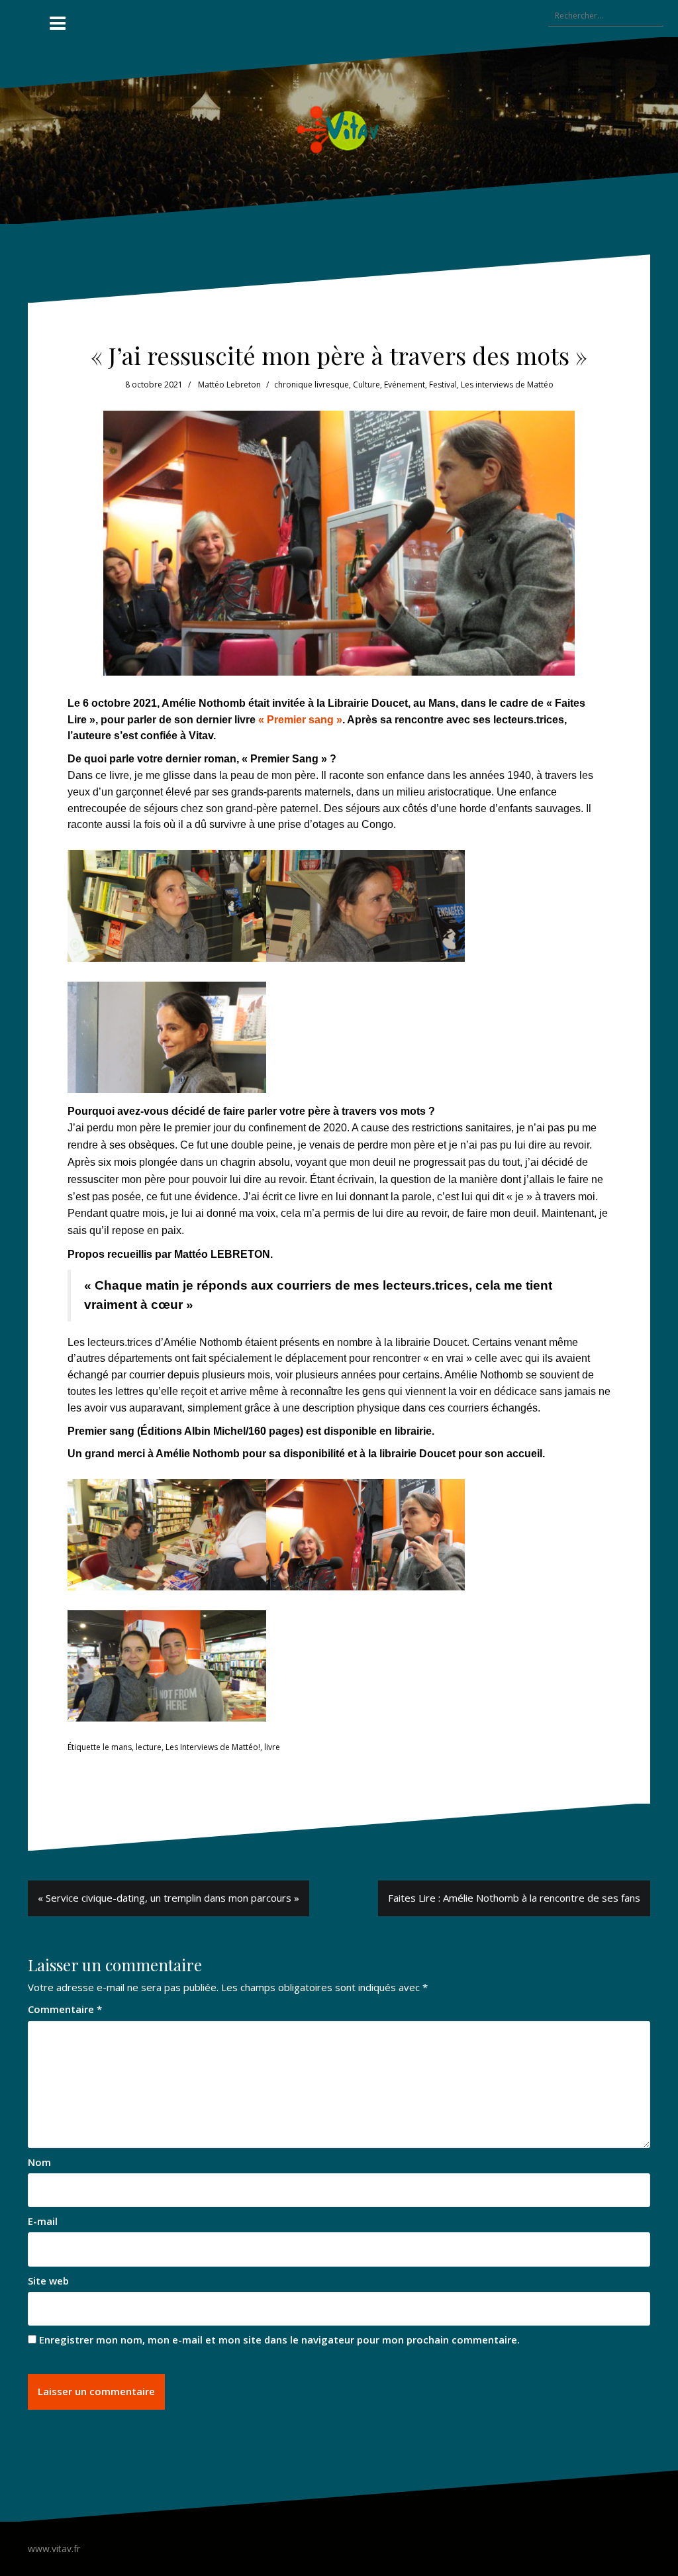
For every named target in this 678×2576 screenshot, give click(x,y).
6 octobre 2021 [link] (120, 703)
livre (272, 1747)
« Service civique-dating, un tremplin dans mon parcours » (169, 1898)
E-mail (43, 2221)
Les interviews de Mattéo (507, 385)
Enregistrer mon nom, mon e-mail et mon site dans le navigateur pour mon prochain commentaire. (279, 2340)
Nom (39, 2162)
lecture (149, 1747)
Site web (48, 2281)
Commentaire (65, 2009)
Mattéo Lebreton (229, 385)
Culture (366, 385)
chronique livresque (312, 385)
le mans (117, 1747)
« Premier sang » (300, 720)
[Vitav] (339, 129)
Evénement (405, 385)
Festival (443, 385)
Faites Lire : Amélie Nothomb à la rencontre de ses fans (514, 1898)
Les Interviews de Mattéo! (213, 1747)
